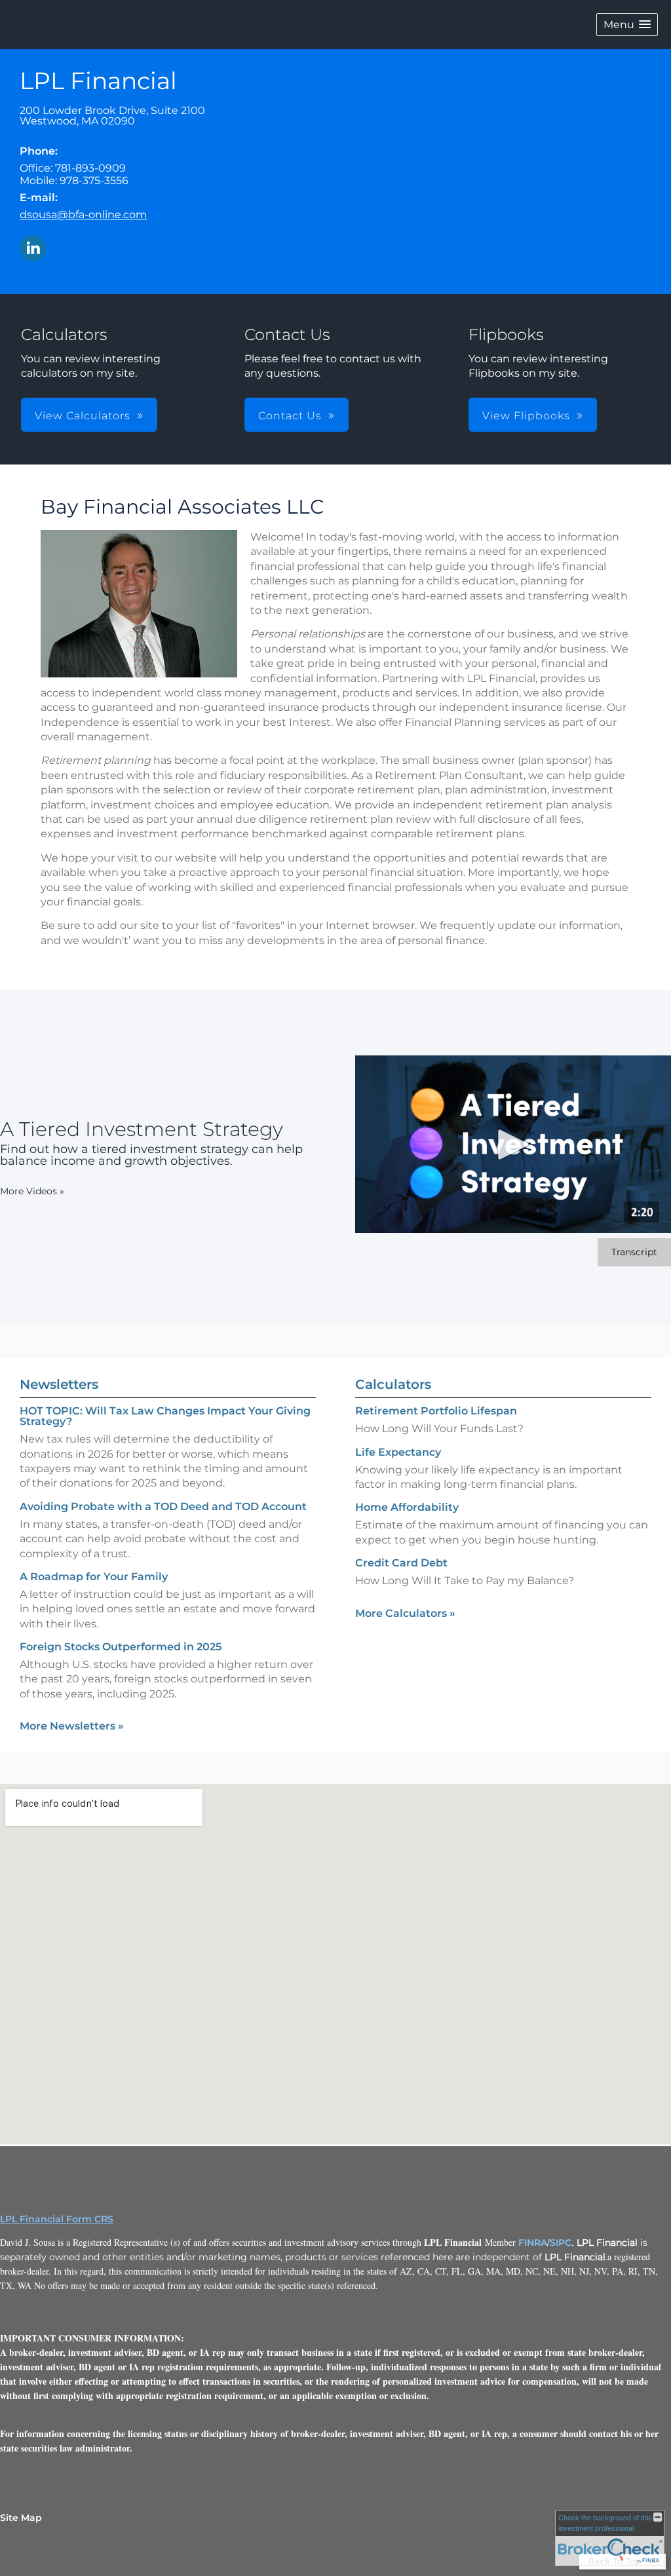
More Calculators (405, 1613)
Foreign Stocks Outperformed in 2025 (121, 1647)
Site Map (21, 2518)
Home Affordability (407, 1507)
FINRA (533, 2243)
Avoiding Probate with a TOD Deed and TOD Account (163, 1506)
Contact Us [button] (290, 416)
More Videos (32, 1191)
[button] (627, 25)
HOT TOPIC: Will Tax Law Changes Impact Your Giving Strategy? (165, 1416)
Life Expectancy (398, 1452)
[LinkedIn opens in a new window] (33, 249)
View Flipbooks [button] (526, 416)
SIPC (561, 2243)
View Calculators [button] (83, 416)
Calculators (393, 1384)
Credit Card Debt (401, 1563)
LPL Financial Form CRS (57, 2219)
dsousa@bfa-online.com (83, 215)
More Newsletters (72, 1726)
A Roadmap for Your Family (94, 1577)
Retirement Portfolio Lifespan (436, 1411)
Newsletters (59, 1384)
